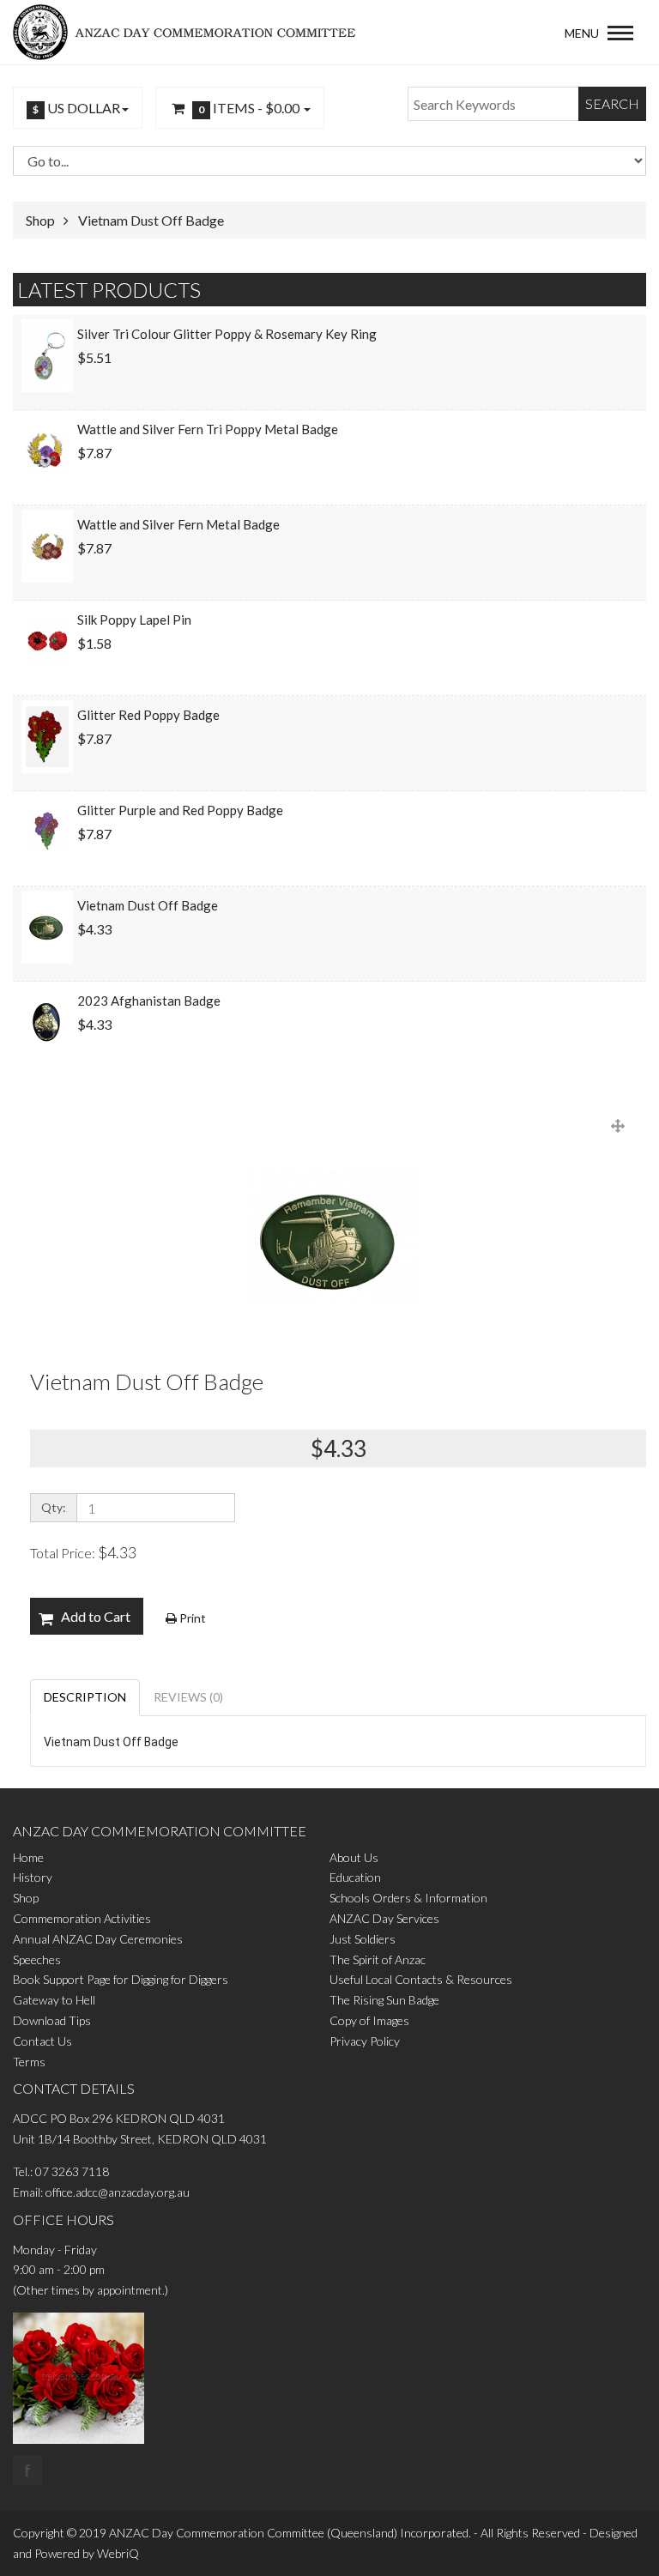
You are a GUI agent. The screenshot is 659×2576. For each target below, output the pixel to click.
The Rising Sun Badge (384, 2000)
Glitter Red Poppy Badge (148, 715)
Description (85, 1697)
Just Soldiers (363, 1939)
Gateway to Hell (54, 2000)
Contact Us (42, 2041)
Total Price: (83, 1552)
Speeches (37, 1959)
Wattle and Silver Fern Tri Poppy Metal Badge (208, 429)
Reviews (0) (188, 1697)
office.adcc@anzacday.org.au (118, 2192)
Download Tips (52, 2020)
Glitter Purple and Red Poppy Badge (180, 810)
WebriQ (118, 2553)
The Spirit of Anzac (378, 1959)
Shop (40, 220)
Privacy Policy (365, 2041)
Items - (249, 108)
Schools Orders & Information (408, 1898)
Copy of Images (369, 2020)
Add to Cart (96, 1616)
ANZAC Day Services (384, 1918)
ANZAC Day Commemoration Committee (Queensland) (253, 2533)
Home (28, 1857)
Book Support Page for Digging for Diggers (121, 1979)
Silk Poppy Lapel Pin (134, 620)
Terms (29, 2062)
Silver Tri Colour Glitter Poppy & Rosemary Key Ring (227, 334)
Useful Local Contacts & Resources (421, 1979)
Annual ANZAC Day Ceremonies (98, 1939)
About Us (354, 1857)
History (33, 1877)
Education (355, 1877)
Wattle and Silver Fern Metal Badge (178, 524)
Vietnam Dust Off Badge (151, 220)
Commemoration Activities (82, 1918)
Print (191, 1618)
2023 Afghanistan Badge (149, 1001)
